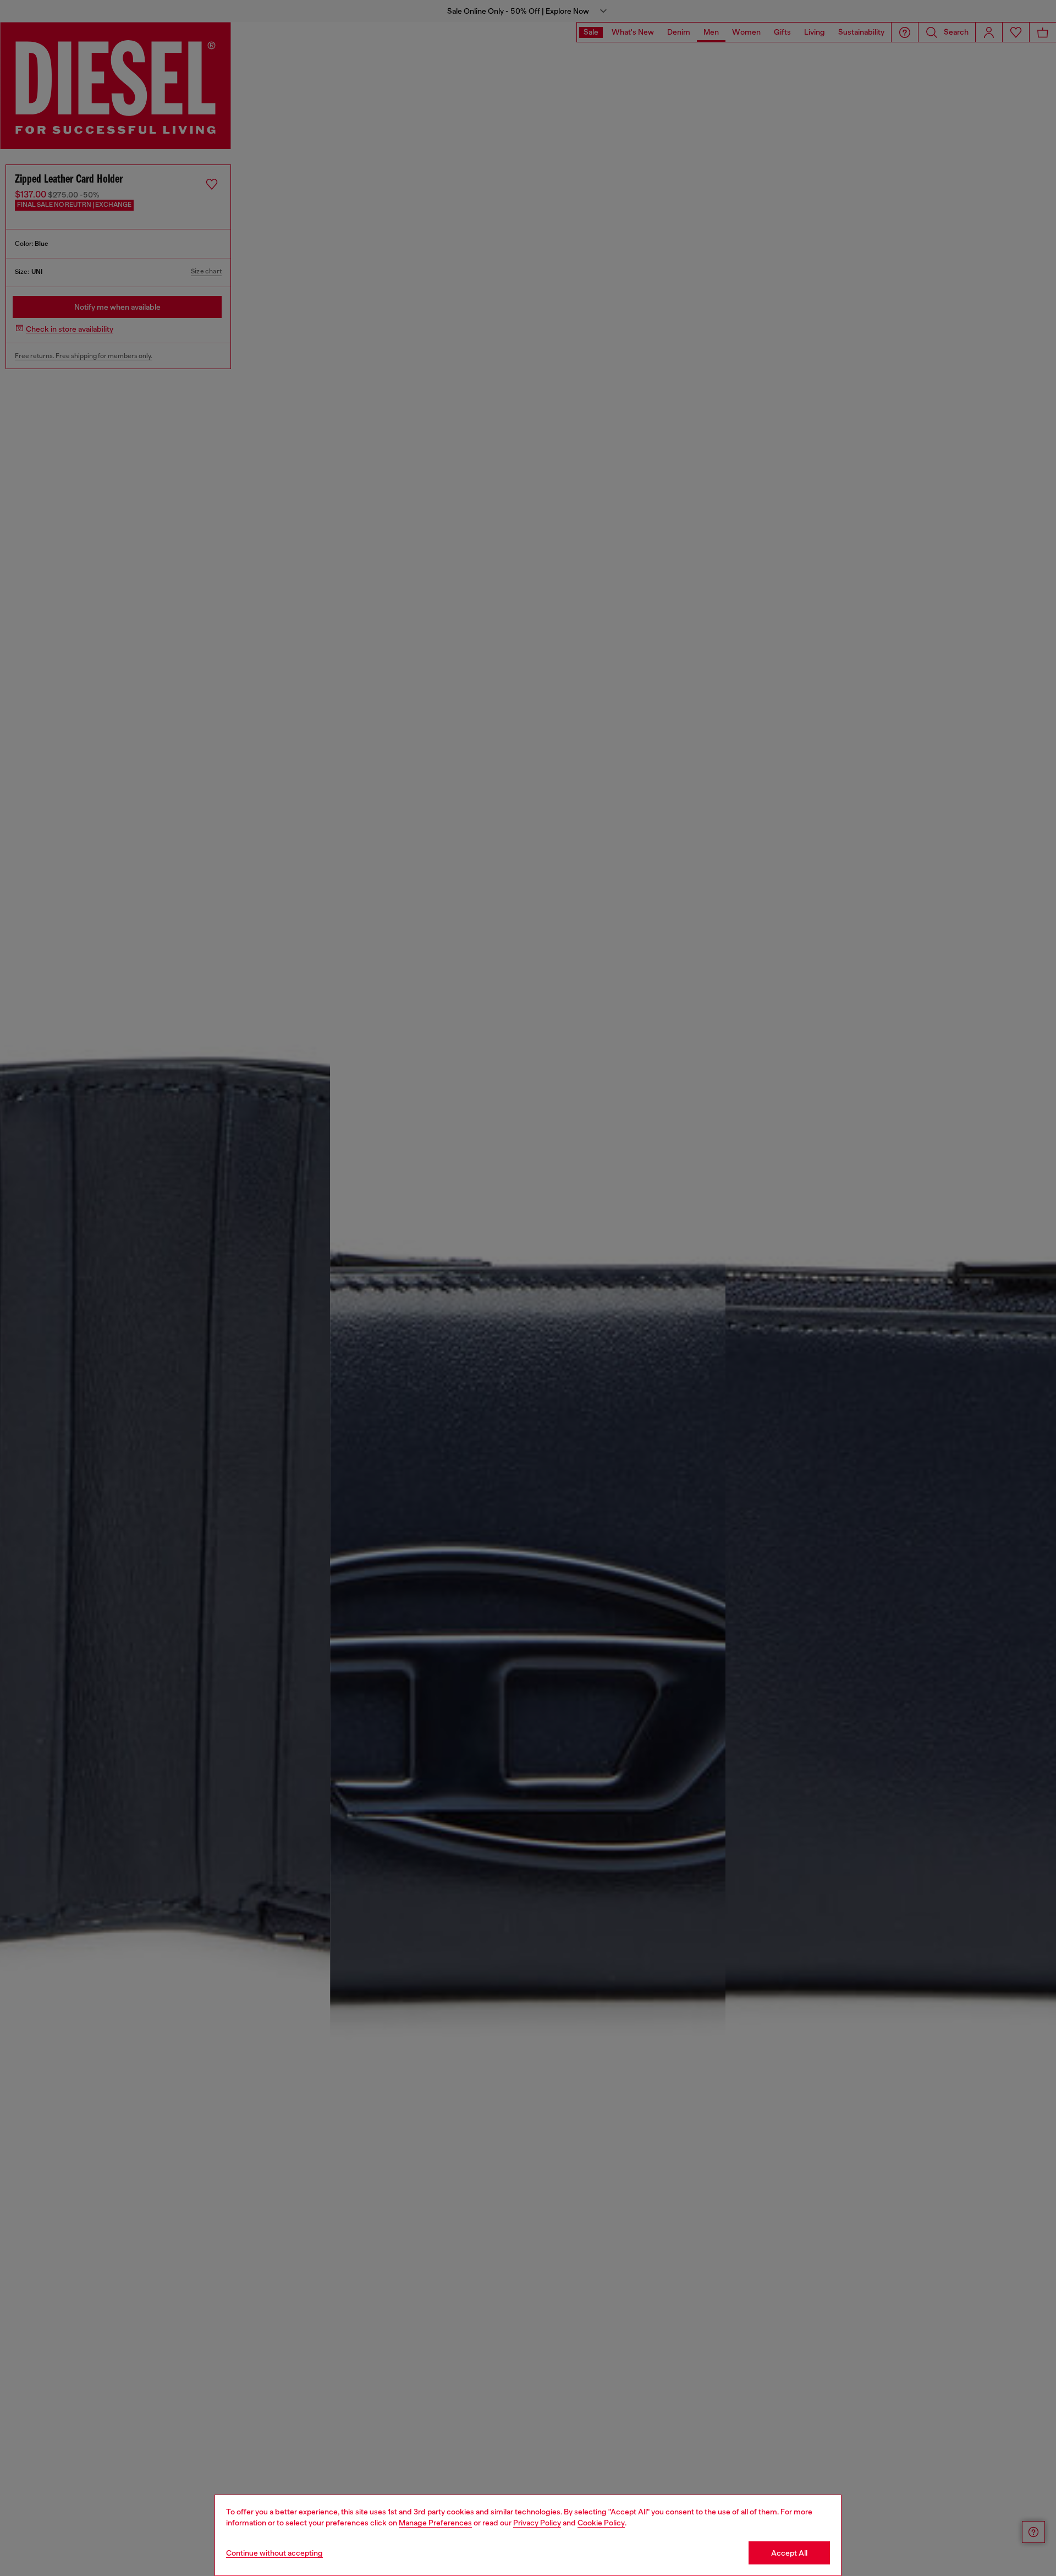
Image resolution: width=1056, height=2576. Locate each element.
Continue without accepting (274, 2553)
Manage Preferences (435, 2523)
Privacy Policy (537, 2523)
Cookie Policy (601, 2523)
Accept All (789, 2553)
